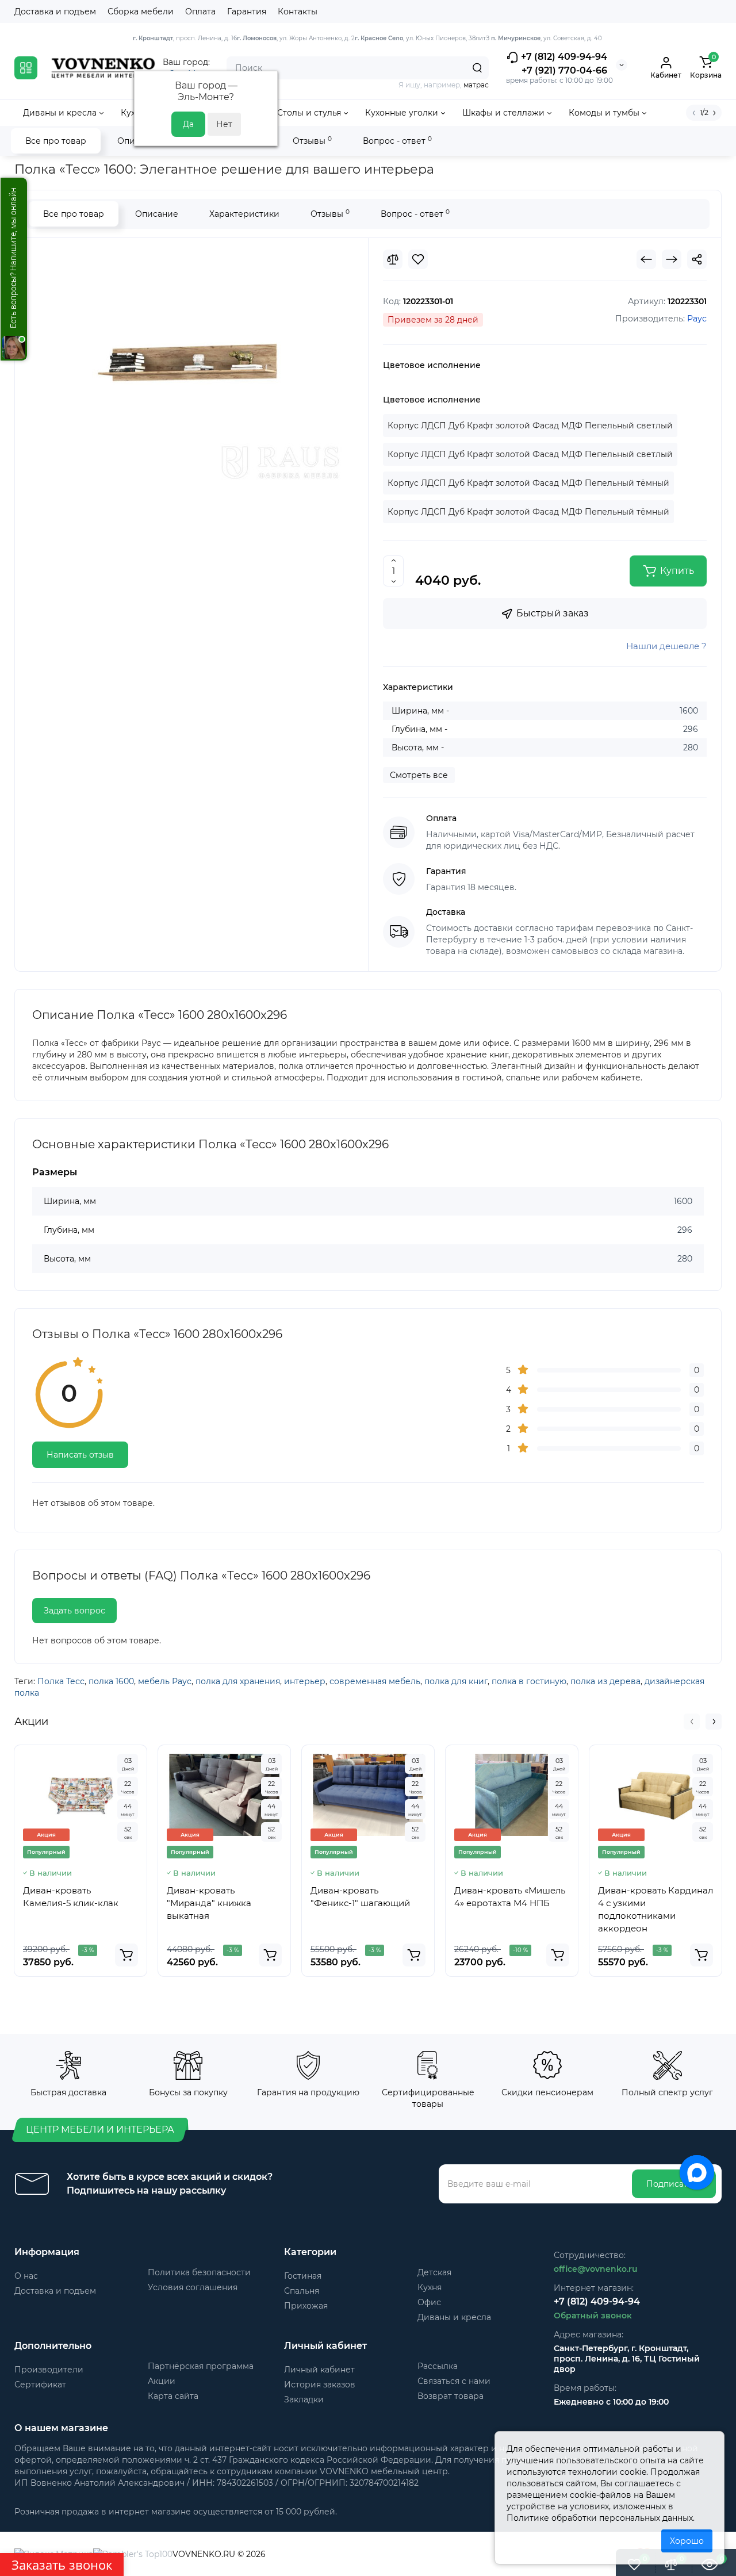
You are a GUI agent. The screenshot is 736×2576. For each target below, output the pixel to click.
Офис (429, 2302)
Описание (157, 214)
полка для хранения (238, 1681)
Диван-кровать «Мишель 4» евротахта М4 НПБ (510, 1897)
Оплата (200, 11)
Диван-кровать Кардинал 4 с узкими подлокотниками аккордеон (655, 1909)
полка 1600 (111, 1681)
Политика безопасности (199, 2272)
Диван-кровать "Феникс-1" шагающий (360, 1897)
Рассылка (438, 2366)
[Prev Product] (646, 259)
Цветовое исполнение (432, 365)
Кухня (430, 2287)
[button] (692, 1722)
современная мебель (375, 1681)
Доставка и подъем (55, 11)
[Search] (477, 68)
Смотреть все (419, 775)
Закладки (304, 2399)
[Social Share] (697, 259)
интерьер (305, 1681)
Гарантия (247, 11)
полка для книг (456, 1681)
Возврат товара (451, 2396)
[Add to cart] (126, 1955)
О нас (26, 2276)
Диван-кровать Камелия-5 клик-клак (71, 1897)
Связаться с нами (454, 2381)
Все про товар (56, 141)
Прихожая (306, 2306)
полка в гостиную (529, 1681)
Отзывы (312, 141)
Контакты (298, 11)
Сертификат (40, 2385)
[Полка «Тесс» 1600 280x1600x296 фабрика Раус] (192, 365)
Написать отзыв (80, 1455)
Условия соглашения (193, 2287)
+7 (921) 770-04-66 (564, 70)
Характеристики (244, 214)
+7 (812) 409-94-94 (563, 57)
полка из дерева (605, 1681)
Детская (434, 2272)
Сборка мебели (141, 11)
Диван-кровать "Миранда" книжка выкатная (209, 1903)
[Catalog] (26, 68)
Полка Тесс (61, 1681)
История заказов (320, 2385)
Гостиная (303, 2276)
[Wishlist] (418, 259)
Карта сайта (173, 2396)
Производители (49, 2370)
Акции (162, 2381)
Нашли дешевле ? (666, 646)
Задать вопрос (74, 1611)
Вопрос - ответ (397, 141)
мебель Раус (165, 1681)
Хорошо (687, 2541)
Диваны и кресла (454, 2317)
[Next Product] (672, 259)
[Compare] (393, 259)
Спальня (302, 2291)
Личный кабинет (319, 2370)
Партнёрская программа (201, 2366)
